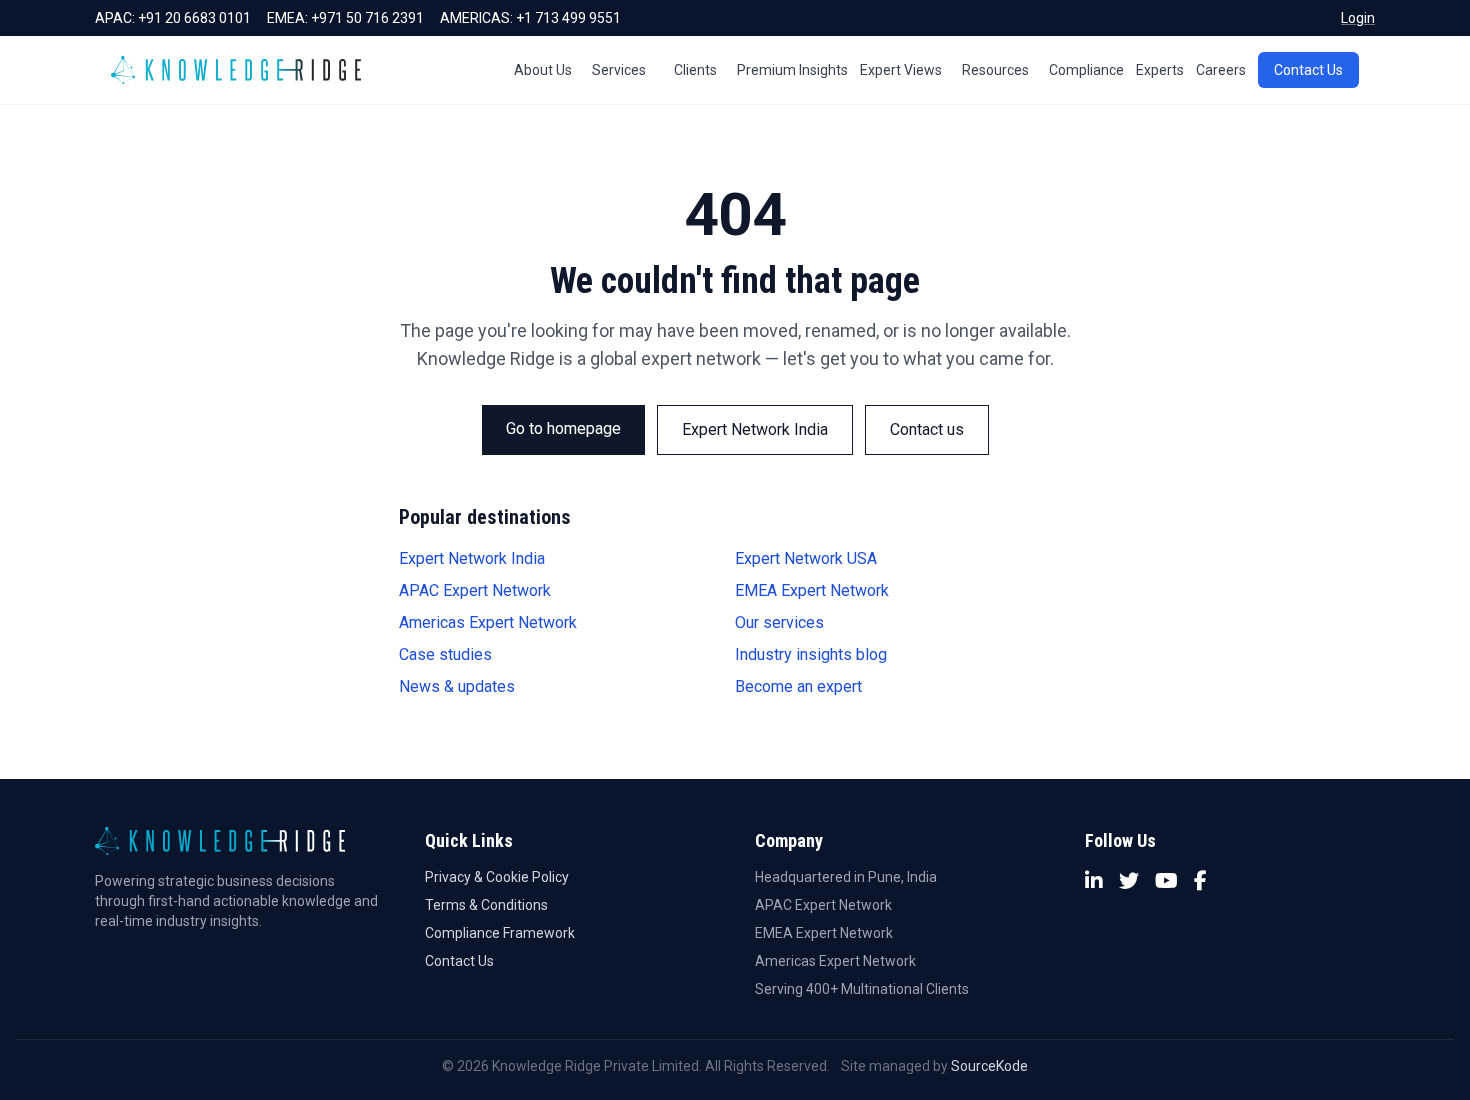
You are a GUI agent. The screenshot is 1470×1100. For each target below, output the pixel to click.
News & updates (457, 686)
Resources (995, 70)
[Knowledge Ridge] (236, 70)
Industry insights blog (811, 654)
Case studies (445, 654)
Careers (1221, 70)
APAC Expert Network (475, 590)
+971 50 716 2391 (367, 18)
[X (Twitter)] (1129, 881)
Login (1358, 18)
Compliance (1086, 70)
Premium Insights (792, 70)
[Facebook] (1200, 881)
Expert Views (901, 70)
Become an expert (798, 686)
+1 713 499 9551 (568, 18)
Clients (695, 70)
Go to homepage (563, 428)
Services (619, 70)
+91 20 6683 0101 (194, 18)
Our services (779, 622)
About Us (543, 70)
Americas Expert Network (488, 622)
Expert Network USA (806, 558)
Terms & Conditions (486, 905)
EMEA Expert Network (812, 590)
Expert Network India (755, 429)
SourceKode (989, 1066)
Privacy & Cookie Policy (497, 877)
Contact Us (1308, 70)
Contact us (927, 429)
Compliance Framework (500, 933)
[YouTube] (1166, 881)
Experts (1160, 70)
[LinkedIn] (1094, 881)
